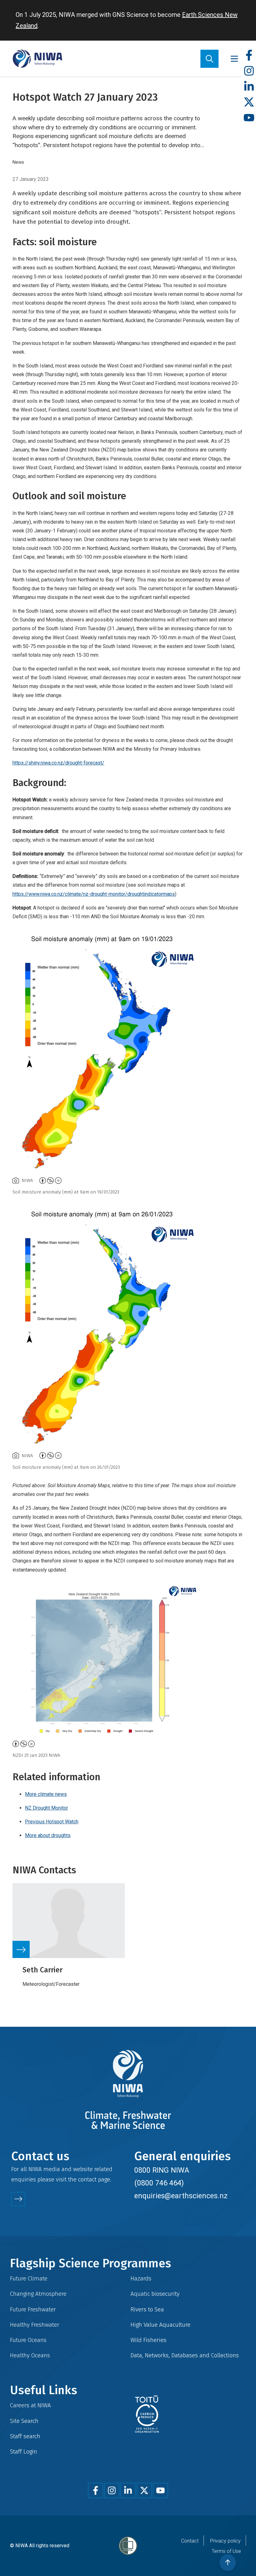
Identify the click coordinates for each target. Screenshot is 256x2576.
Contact (190, 2541)
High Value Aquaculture (160, 2325)
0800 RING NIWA (162, 2170)
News (18, 162)
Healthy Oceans (30, 2355)
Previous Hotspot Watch (52, 1822)
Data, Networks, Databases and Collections (185, 2355)
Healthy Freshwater (35, 2325)
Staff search (25, 2436)
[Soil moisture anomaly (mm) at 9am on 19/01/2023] (128, 1051)
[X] (249, 102)
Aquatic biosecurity (155, 2294)
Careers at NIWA (30, 2405)
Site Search (24, 2421)
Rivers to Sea (147, 2309)
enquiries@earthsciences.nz (181, 2196)
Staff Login (24, 2451)
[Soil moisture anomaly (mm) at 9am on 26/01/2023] (128, 1326)
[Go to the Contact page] (18, 2199)
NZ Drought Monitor (47, 1808)
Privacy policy (225, 2541)
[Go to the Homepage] (37, 59)
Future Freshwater (33, 2309)
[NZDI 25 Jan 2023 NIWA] (128, 1661)
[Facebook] (249, 55)
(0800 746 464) (159, 2183)
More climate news (46, 1794)
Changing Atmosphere (38, 2294)
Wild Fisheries (148, 2340)
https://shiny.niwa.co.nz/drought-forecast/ (58, 763)
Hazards (141, 2278)
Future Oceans (28, 2340)
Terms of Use (226, 2551)
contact (87, 2179)
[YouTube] (249, 118)
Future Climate (29, 2278)
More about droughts (48, 1835)
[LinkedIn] (249, 87)
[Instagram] (249, 71)
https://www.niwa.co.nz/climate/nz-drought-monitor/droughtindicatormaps (94, 894)
